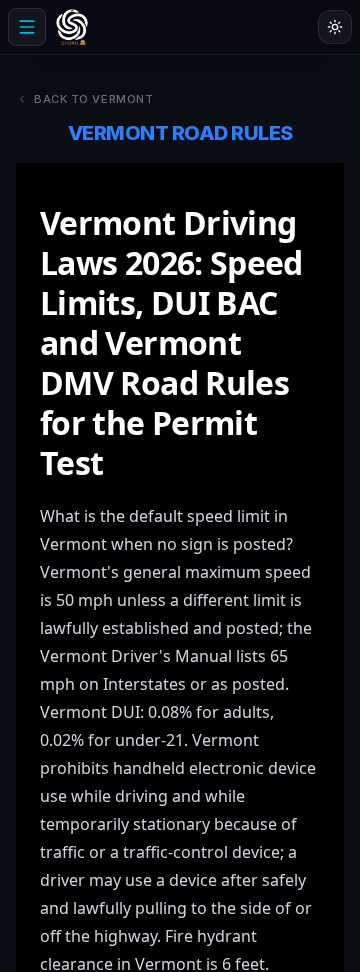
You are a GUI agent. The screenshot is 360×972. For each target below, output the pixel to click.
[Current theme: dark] (335, 27)
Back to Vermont (93, 99)
